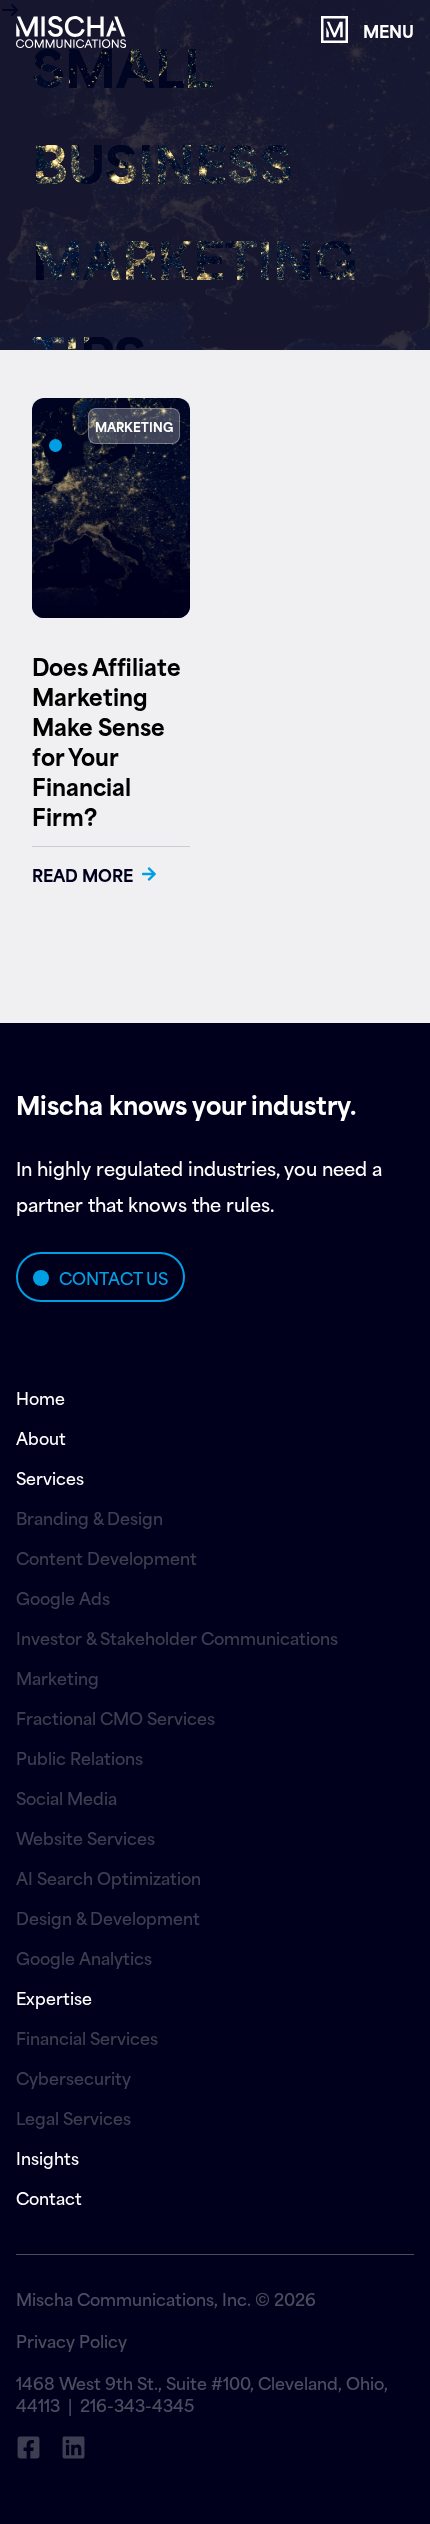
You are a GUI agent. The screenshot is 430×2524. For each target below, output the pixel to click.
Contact (49, 2197)
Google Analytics (84, 1957)
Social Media (66, 1797)
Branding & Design (89, 1517)
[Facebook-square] (28, 2447)
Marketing (57, 1677)
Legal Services (73, 2117)
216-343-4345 (137, 2404)
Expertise (54, 1997)
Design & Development (108, 1917)
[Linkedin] (73, 2447)
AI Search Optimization (108, 1877)
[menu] (334, 29)
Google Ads (63, 1597)
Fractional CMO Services (115, 1717)
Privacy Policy (71, 2340)
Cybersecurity (73, 2077)
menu (388, 30)
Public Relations (79, 1757)
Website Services (85, 1837)
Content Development (106, 1557)
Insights (47, 2157)
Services (50, 1477)
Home (40, 1397)
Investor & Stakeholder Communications (177, 1637)
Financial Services (87, 2037)
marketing (134, 426)
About (41, 1437)
